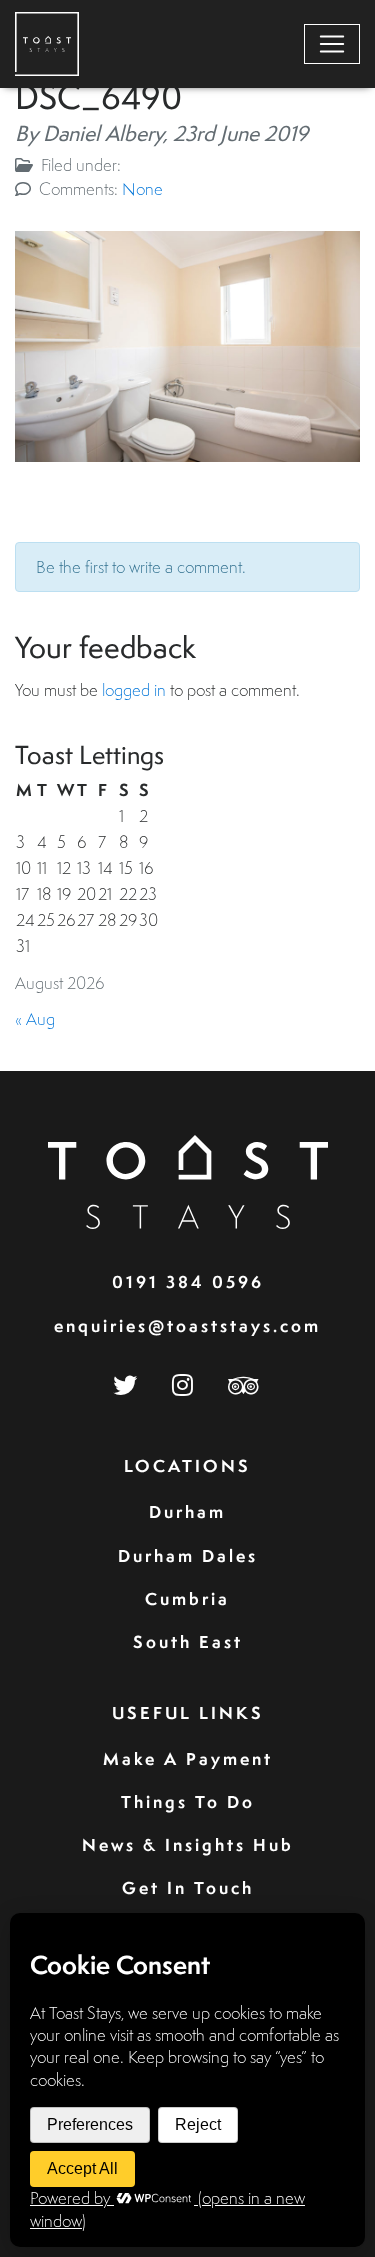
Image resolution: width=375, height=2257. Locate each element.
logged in (134, 689)
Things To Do (188, 1801)
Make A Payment (188, 1758)
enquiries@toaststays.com (187, 1325)
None (142, 188)
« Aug (35, 1018)
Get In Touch (188, 1887)
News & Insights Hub (188, 1844)
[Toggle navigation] (332, 44)
